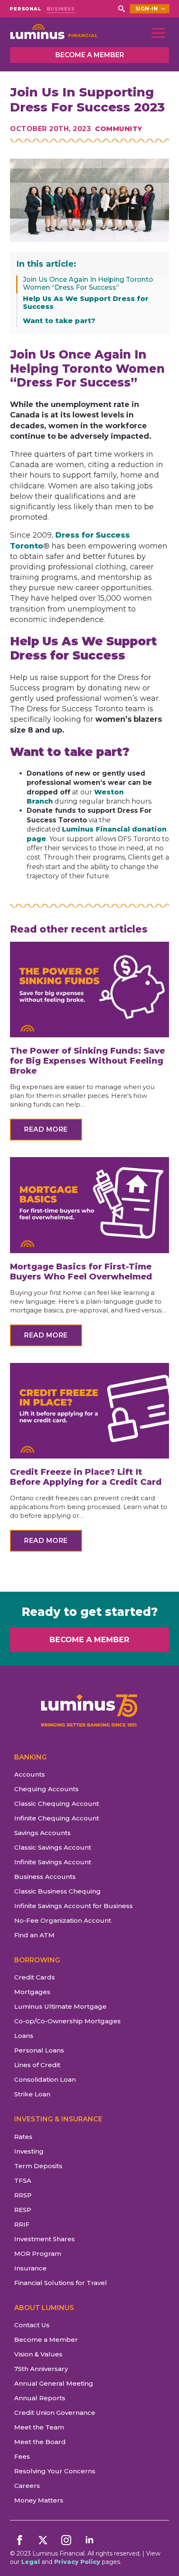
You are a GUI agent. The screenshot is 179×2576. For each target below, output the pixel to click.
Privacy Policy (77, 2562)
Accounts (30, 1774)
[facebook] (20, 2540)
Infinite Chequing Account (57, 1818)
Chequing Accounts (46, 1789)
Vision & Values (38, 2354)
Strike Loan (32, 2094)
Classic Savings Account (53, 1847)
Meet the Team (39, 2427)
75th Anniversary (41, 2369)
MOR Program (38, 2254)
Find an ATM (34, 1935)
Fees (22, 2456)
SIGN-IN (147, 9)
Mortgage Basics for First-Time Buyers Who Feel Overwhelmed (82, 1272)
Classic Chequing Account (57, 1804)
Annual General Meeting (54, 2383)
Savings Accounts (42, 1833)
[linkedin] (89, 2540)
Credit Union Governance (55, 2413)
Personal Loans (39, 2050)
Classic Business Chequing (57, 1891)
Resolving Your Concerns (55, 2471)
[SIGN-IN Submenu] (164, 9)
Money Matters (39, 2500)
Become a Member (46, 2340)
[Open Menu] (158, 33)
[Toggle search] (122, 9)
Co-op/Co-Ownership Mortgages (67, 2021)
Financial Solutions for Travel (61, 2283)
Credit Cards (35, 1977)
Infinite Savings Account (53, 1862)
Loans (24, 2036)
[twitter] (43, 2540)
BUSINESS (61, 9)
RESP (23, 2210)
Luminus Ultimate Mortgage (60, 2006)
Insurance (30, 2268)
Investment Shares (45, 2239)
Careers (27, 2486)
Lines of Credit (37, 2065)
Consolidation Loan (45, 2079)
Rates (23, 2137)
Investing (29, 2151)
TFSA (23, 2180)
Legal (31, 2562)
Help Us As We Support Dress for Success (86, 303)
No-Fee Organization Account (63, 1920)
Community (119, 129)
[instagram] (66, 2540)
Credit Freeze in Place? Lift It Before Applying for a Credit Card (86, 1477)
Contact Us (32, 2325)
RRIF (22, 2224)
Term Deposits (38, 2166)
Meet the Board (40, 2442)
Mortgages (32, 1992)
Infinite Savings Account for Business (73, 1906)
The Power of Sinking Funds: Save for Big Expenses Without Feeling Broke (87, 1061)
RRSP (23, 2195)
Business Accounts (45, 1877)
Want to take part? (59, 321)
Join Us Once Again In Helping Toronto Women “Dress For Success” (88, 283)
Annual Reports (40, 2398)
